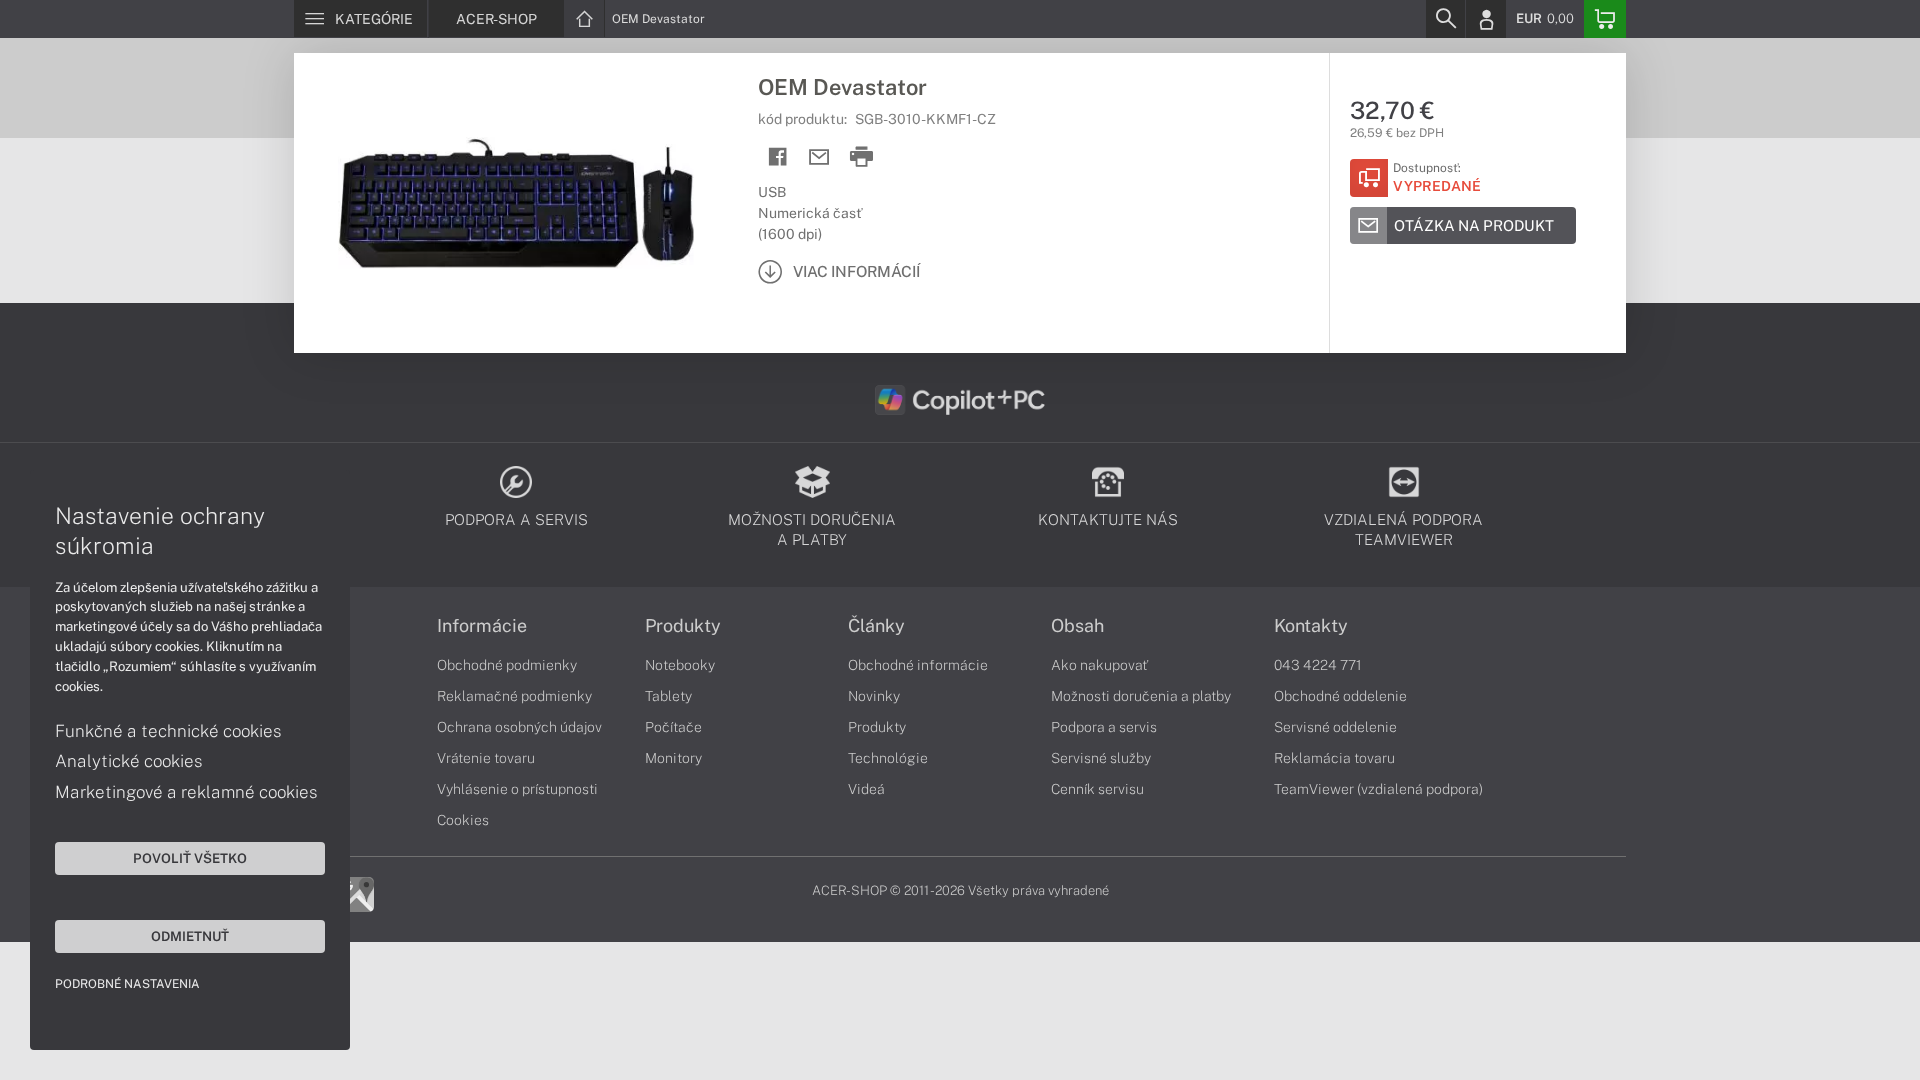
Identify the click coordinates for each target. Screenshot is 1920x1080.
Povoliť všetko (190, 858)
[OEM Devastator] (516, 203)
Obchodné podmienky (507, 665)
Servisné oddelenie (1335, 727)
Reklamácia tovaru (1334, 758)
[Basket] (1605, 19)
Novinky (874, 696)
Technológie (888, 758)
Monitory (673, 758)
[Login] (1486, 19)
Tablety (668, 696)
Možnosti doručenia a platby (1141, 696)
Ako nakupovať (1099, 665)
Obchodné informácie (918, 665)
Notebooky (680, 665)
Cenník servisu (1097, 789)
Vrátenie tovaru (486, 758)
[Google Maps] (356, 893)
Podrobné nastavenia (127, 984)
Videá (866, 789)
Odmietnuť (190, 936)
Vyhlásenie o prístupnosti (517, 789)
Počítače (673, 727)
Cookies (463, 820)
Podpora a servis (1104, 727)
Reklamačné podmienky (514, 696)
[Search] (1445, 19)
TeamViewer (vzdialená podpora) (1378, 789)
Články (876, 626)
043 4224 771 (1318, 665)
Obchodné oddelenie (1340, 696)
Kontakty (1311, 626)
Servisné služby (1101, 758)
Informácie (482, 626)
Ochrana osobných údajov (519, 727)
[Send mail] (819, 157)
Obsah (1077, 626)
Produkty (683, 626)
